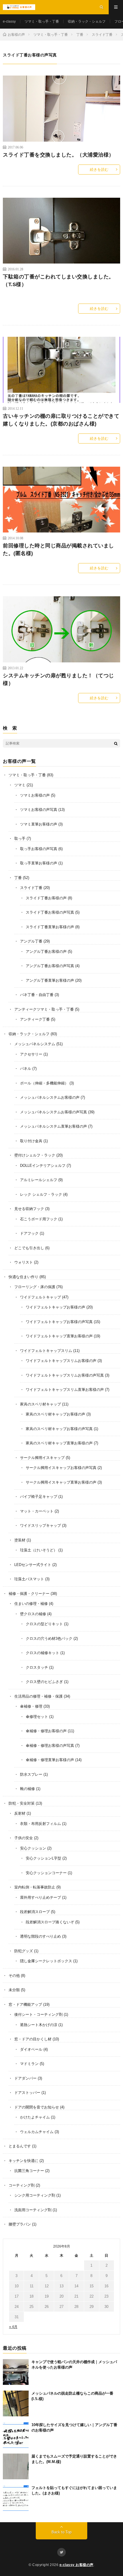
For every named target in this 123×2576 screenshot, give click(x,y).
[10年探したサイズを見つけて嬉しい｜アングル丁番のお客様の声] (16, 2435)
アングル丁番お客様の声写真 (50, 966)
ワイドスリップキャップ (40, 1525)
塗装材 (20, 1540)
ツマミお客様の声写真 (39, 810)
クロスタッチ (37, 1667)
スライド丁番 (31, 888)
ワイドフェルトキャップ (40, 1297)
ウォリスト (24, 1262)
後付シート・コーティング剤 (38, 2014)
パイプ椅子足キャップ (39, 1497)
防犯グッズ (24, 1951)
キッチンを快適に (23, 2161)
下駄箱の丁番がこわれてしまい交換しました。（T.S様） (58, 281)
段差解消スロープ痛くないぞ (50, 1922)
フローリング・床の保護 (35, 1287)
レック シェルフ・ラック (41, 1194)
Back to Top (61, 2532)
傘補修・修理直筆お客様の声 (50, 1760)
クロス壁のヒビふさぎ (44, 1682)
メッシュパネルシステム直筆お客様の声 (53, 1126)
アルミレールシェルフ (39, 1180)
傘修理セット (37, 1717)
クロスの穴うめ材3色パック (49, 1639)
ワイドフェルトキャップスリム (46, 1351)
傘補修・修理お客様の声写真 (50, 1746)
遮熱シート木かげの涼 (39, 2025)
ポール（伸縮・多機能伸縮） (44, 1083)
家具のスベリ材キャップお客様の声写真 (59, 1429)
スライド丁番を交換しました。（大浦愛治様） (58, 155)
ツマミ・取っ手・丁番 (42, 21)
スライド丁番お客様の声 (46, 898)
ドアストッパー (27, 2093)
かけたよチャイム (35, 2117)
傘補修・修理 (31, 1706)
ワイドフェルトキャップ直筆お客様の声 (59, 1336)
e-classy (9, 21)
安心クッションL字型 (43, 1858)
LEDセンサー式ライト (33, 1565)
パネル (26, 1069)
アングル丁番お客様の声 (46, 952)
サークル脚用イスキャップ (42, 1458)
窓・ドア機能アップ (25, 2004)
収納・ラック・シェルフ (87, 21)
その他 (14, 1976)
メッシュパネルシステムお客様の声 (50, 1097)
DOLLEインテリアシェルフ (43, 1166)
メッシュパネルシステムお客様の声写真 (53, 1112)
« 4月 (13, 2327)
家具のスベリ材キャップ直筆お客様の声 (59, 1443)
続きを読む (99, 170)
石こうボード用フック (39, 1219)
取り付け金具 (31, 1141)
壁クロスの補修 (33, 1614)
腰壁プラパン (20, 2224)
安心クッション (33, 1848)
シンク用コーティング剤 (35, 2195)
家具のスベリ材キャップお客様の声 (55, 1414)
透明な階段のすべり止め (40, 1936)
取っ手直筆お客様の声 (39, 863)
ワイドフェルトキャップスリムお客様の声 (61, 1361)
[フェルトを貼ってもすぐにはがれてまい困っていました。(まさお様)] (16, 2498)
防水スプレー (31, 1774)
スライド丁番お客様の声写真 (50, 912)
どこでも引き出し (29, 1248)
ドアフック (29, 1233)
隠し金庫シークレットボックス (46, 1961)
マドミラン (29, 2064)
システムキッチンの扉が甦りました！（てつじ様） (58, 679)
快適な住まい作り (23, 1277)
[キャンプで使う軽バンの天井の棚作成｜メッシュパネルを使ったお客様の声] (16, 2372)
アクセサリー (31, 1054)
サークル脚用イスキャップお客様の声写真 (61, 1468)
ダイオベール (31, 2049)
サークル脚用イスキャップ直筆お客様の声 (61, 1482)
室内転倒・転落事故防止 (35, 1887)
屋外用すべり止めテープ (40, 1897)
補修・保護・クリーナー (29, 1594)
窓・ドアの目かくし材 (33, 2039)
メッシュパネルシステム (35, 1044)
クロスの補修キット (42, 1653)
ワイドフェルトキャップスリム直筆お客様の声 (65, 1390)
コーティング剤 (22, 2185)
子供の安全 (24, 1838)
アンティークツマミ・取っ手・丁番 (44, 1009)
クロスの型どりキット (44, 1624)
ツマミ (20, 785)
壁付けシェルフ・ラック (35, 1155)
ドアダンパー (25, 2078)
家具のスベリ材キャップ (40, 1404)
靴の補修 (27, 1789)
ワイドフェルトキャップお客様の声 (55, 1307)
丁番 (18, 878)
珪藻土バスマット (29, 1579)
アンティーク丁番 (35, 1019)
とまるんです (20, 2146)
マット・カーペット (37, 1511)
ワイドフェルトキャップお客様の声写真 (59, 1322)
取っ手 (20, 838)
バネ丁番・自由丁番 (37, 995)
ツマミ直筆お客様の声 (39, 824)
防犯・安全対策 (22, 1803)
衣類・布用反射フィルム (40, 1824)
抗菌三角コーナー (29, 2171)
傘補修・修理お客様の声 (46, 1731)
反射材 (20, 1813)
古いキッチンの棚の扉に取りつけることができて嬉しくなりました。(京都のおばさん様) (61, 420)
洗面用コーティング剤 (33, 2210)
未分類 (14, 1990)
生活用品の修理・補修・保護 (38, 1696)
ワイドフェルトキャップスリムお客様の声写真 (65, 1375)
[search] (116, 743)
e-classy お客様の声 (77, 2565)
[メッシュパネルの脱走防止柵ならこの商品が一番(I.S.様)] (16, 2403)
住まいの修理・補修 (31, 1604)
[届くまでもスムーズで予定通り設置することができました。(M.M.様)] (16, 2466)
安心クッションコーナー (46, 1873)
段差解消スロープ (35, 1912)
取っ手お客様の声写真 (39, 849)
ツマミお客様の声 (35, 795)
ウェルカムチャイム (37, 2132)
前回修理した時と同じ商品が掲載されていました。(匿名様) (58, 550)
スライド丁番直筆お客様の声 (50, 927)
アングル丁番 (31, 941)
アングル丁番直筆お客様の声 (50, 980)
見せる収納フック (29, 1209)
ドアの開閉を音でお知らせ (37, 2107)
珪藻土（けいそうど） (39, 1550)
